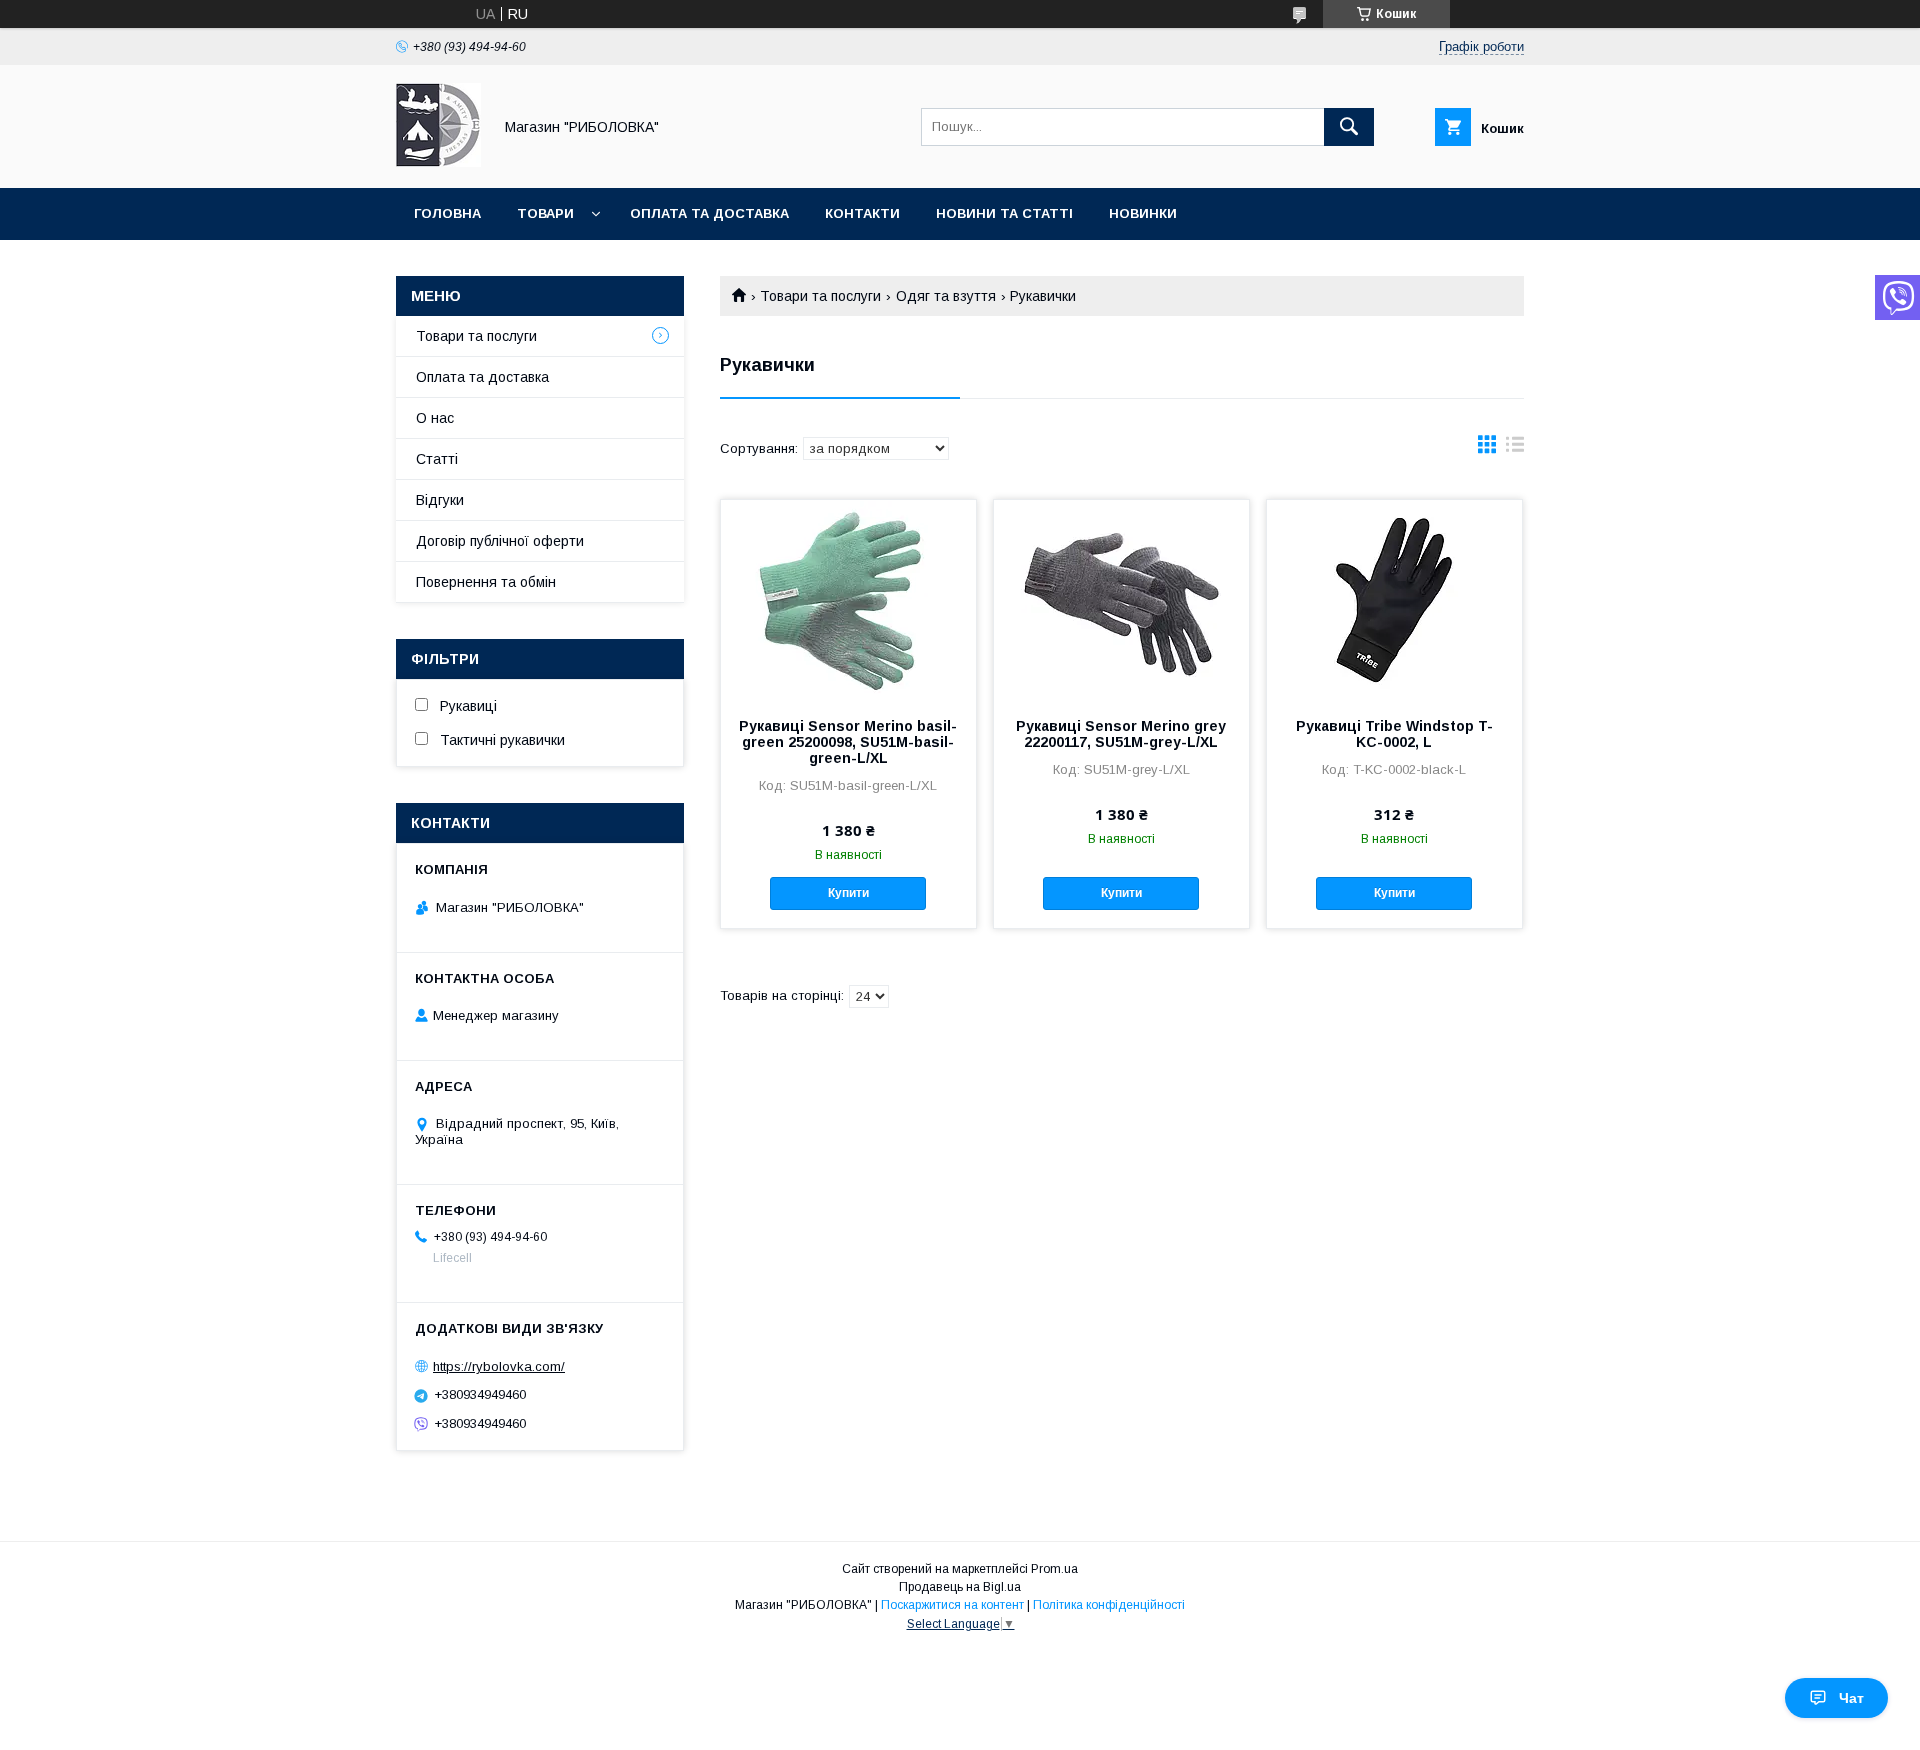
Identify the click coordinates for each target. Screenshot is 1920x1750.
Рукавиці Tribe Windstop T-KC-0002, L (1394, 734)
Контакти (862, 213)
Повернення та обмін (486, 582)
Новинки (1143, 213)
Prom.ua (1054, 1569)
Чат (1851, 1698)
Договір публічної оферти (500, 541)
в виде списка (1515, 449)
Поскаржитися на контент (952, 1605)
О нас (435, 418)
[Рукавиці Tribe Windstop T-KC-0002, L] (1394, 600)
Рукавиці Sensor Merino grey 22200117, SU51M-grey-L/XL (1121, 734)
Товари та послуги (820, 296)
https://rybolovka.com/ (499, 1366)
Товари (545, 213)
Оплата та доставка (709, 213)
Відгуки (440, 500)
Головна (447, 213)
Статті (437, 459)
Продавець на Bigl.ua (960, 1587)
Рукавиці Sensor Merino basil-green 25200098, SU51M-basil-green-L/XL (848, 742)
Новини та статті (1004, 213)
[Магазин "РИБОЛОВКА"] (438, 162)
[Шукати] (1349, 127)
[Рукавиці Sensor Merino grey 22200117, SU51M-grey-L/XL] (1121, 600)
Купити (848, 893)
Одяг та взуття (946, 296)
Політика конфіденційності (1109, 1605)
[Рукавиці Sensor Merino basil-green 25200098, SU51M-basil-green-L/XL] (848, 600)
